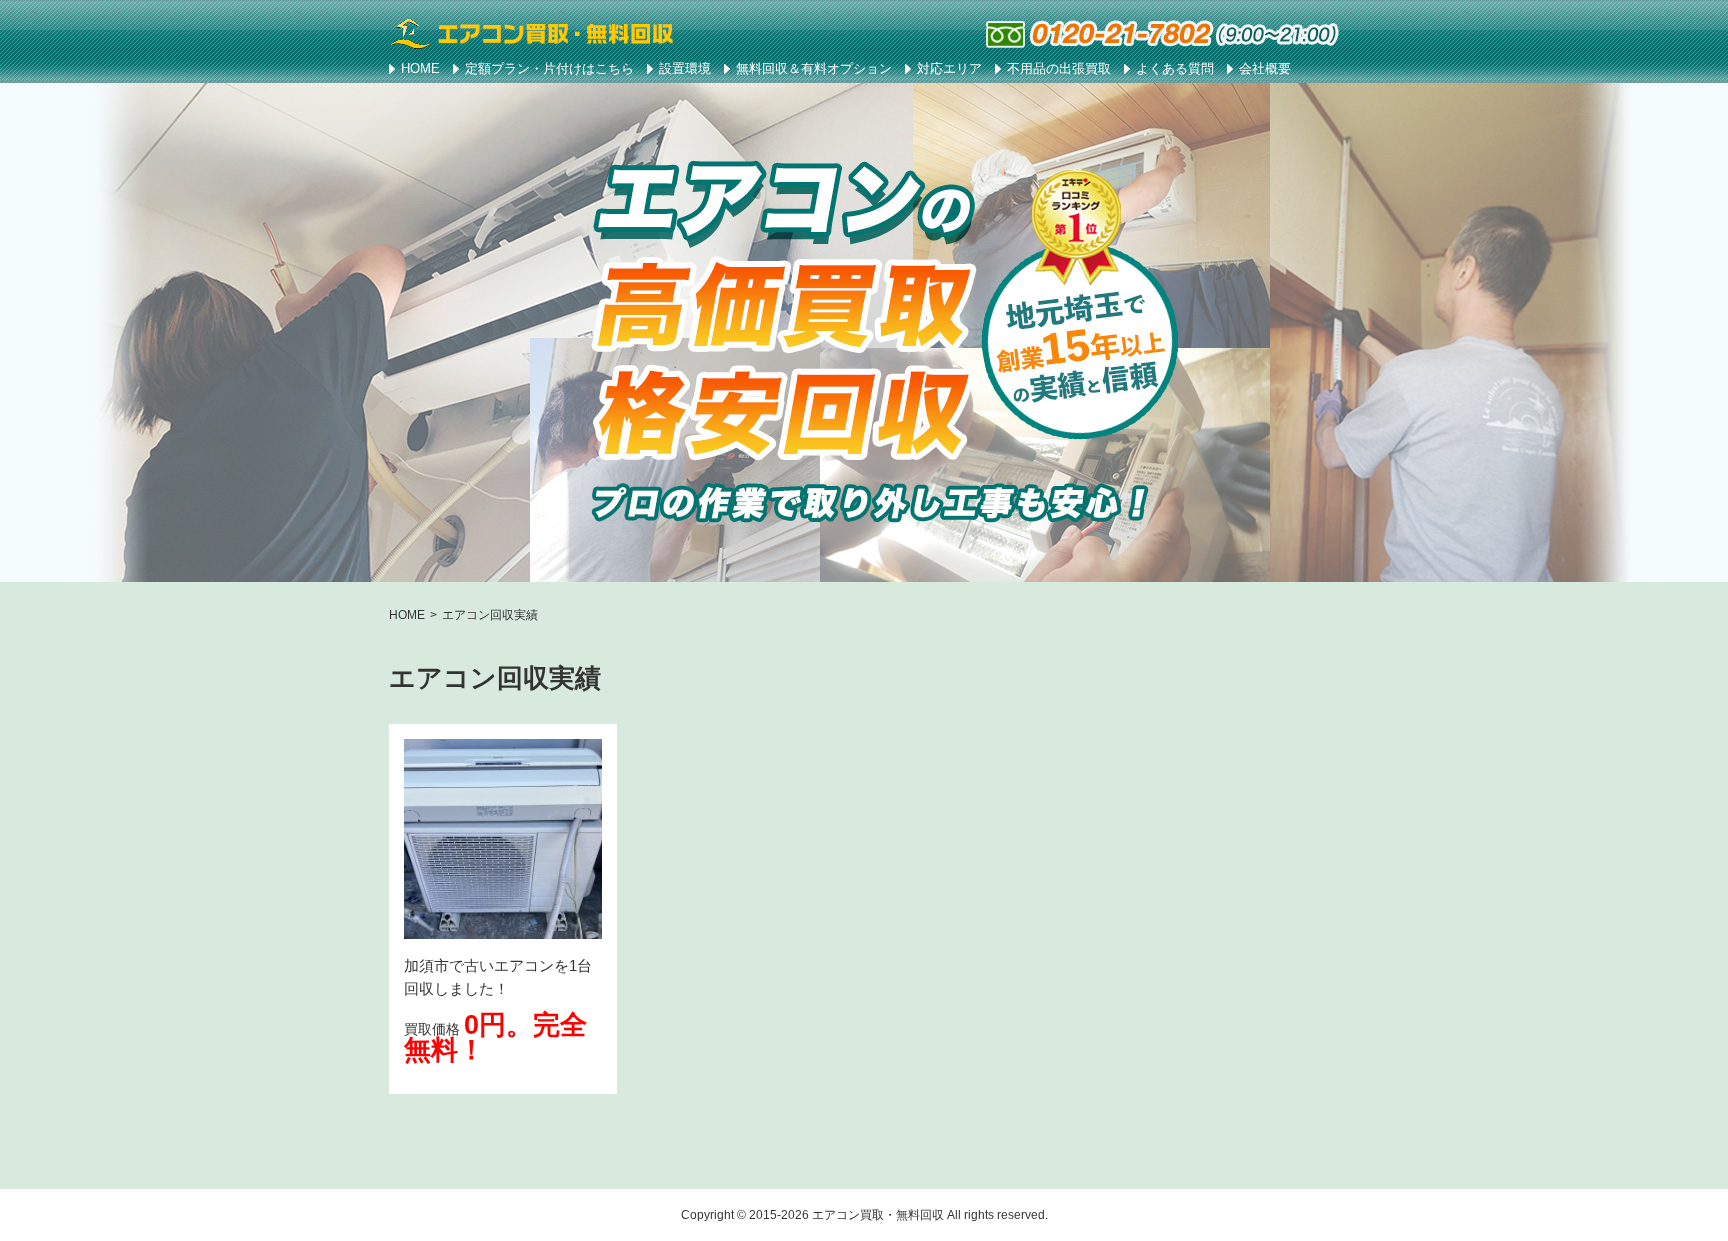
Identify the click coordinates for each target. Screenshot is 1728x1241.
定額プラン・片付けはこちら (549, 68)
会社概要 (1265, 68)
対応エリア (949, 68)
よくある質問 (1175, 68)
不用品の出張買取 (1059, 68)
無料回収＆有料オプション (814, 68)
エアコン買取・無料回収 (878, 1215)
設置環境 (685, 68)
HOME (420, 68)
